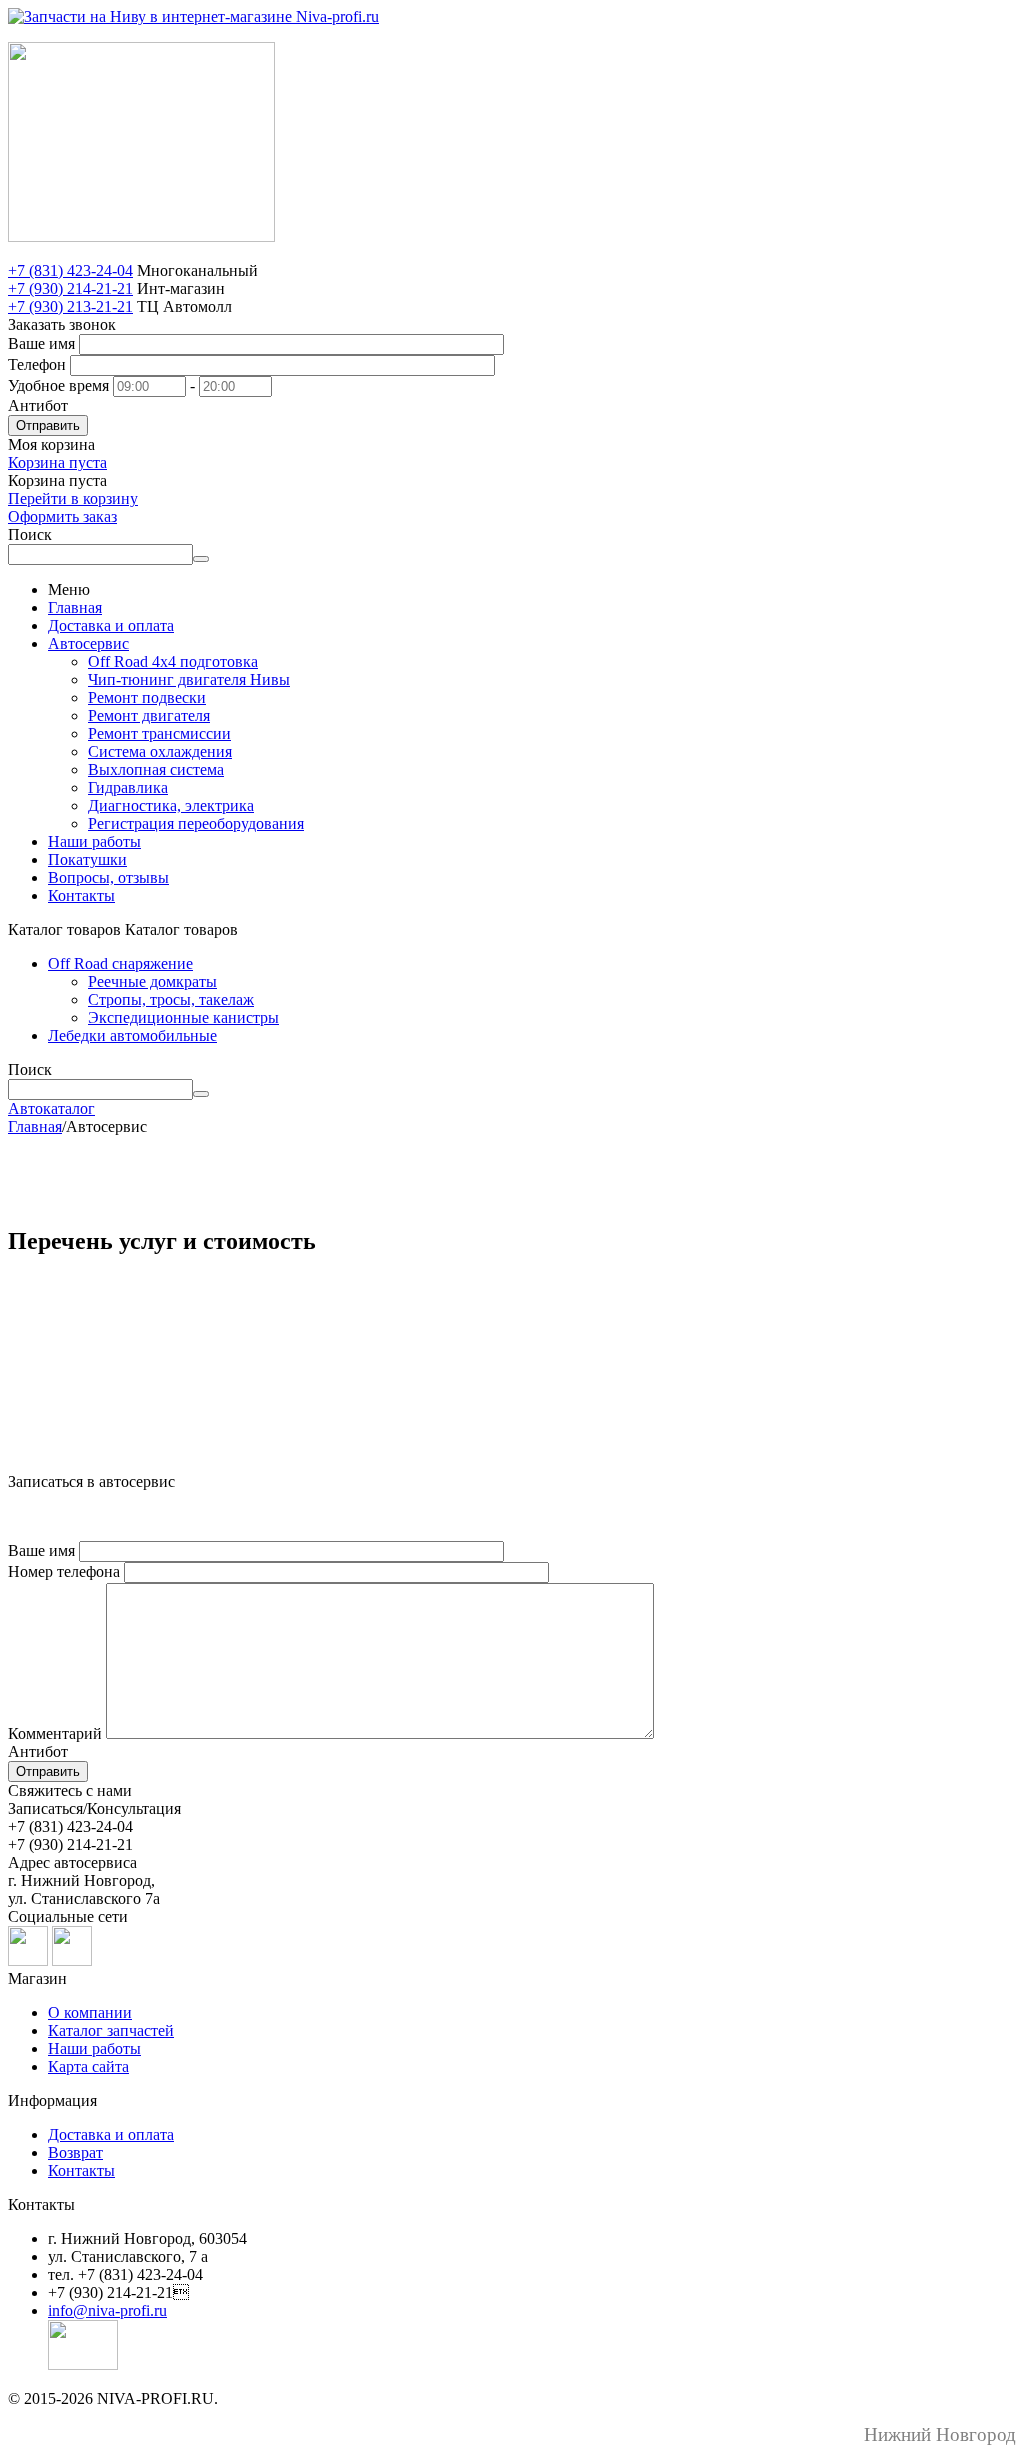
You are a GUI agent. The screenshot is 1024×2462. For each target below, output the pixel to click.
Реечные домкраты (152, 981)
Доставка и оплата (111, 625)
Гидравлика (128, 787)
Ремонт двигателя (149, 715)
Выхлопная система (156, 769)
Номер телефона (64, 1571)
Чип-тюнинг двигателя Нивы (189, 679)
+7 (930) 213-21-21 (70, 306)
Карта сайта (88, 2066)
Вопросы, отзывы (108, 877)
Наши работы (94, 841)
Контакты (81, 895)
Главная (75, 607)
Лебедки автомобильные (132, 1035)
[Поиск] (201, 559)
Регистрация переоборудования (196, 823)
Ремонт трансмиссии (159, 733)
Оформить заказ (62, 516)
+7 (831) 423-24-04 (70, 270)
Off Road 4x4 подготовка (173, 661)
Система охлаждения (160, 751)
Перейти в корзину (73, 498)
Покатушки (87, 859)
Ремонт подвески (147, 697)
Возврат (75, 2152)
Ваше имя (41, 343)
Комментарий (55, 1733)
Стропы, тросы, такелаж (171, 999)
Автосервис (88, 643)
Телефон (37, 364)
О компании (90, 2012)
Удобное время (58, 385)
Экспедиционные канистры (183, 1017)
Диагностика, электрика (171, 805)
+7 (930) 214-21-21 (70, 288)
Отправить (48, 425)
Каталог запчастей (111, 2030)
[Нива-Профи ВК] (28, 1960)
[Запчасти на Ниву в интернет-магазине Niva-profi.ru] (193, 16)
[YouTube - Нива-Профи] (72, 1960)
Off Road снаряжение (120, 963)
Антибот (38, 405)
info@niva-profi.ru (107, 2310)
